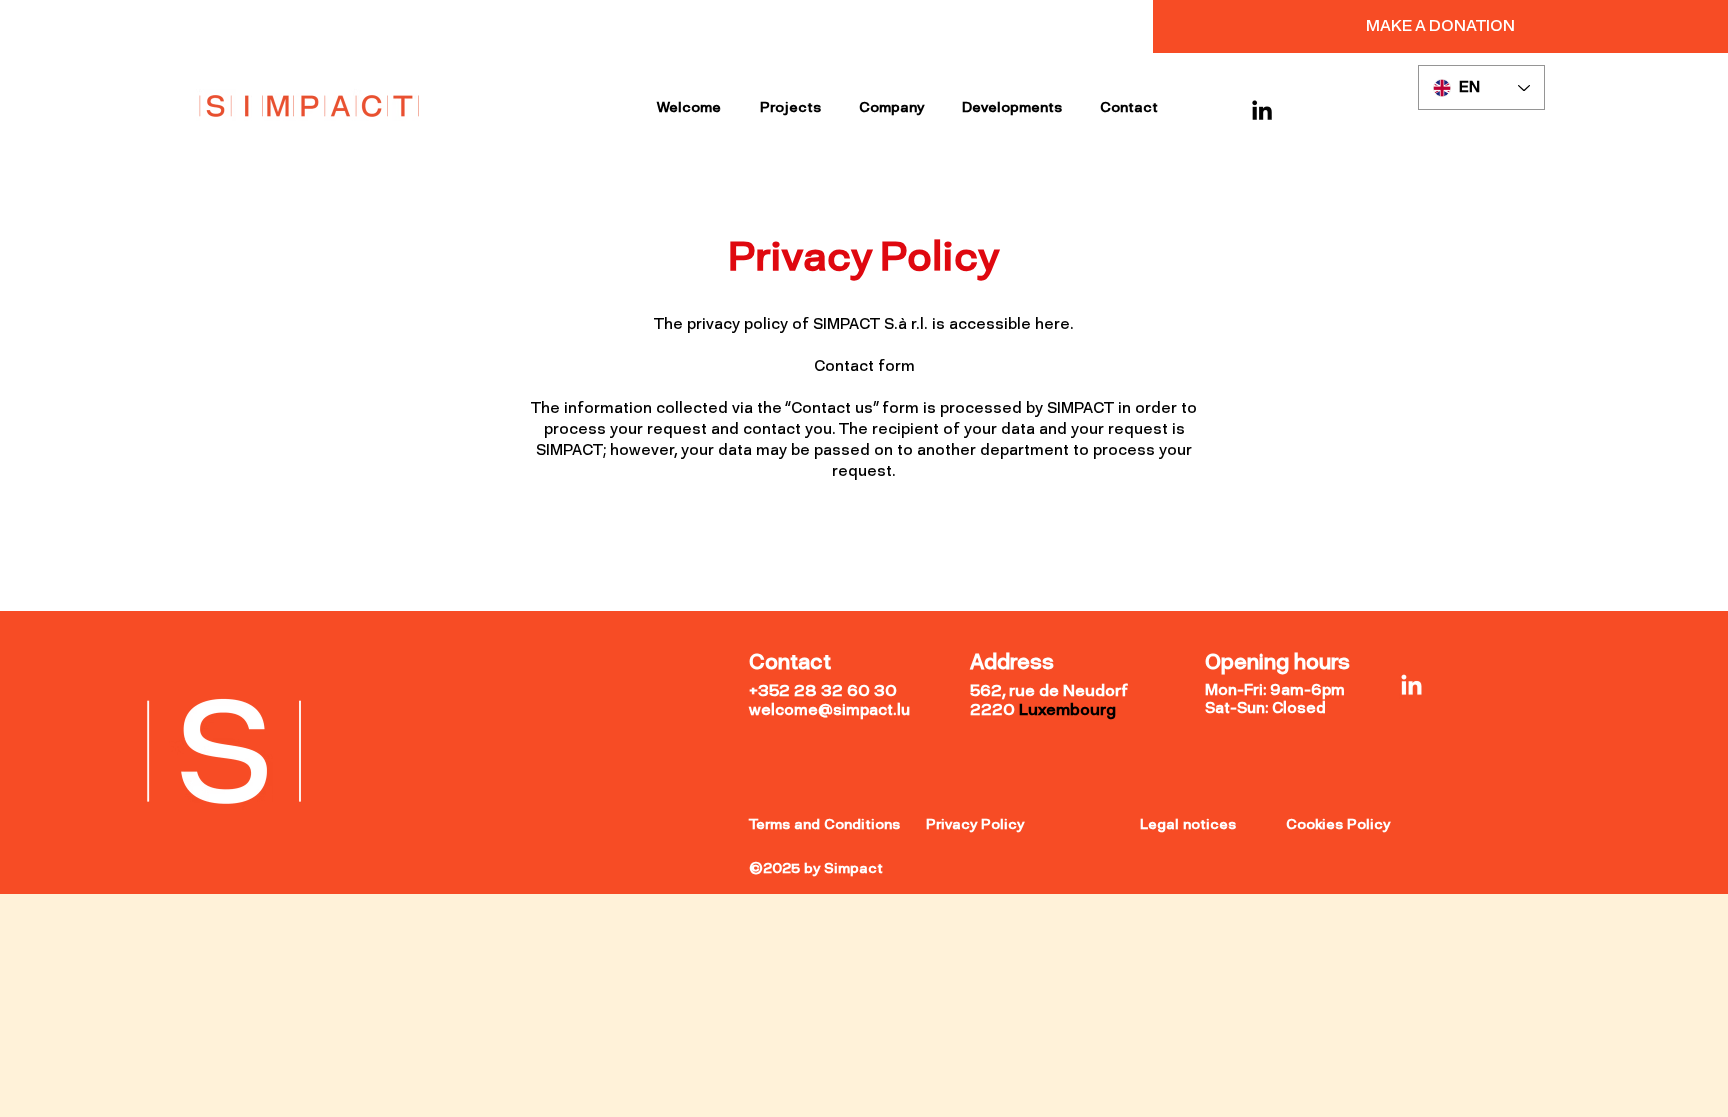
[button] (1440, 25)
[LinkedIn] (1262, 110)
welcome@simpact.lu (829, 710)
